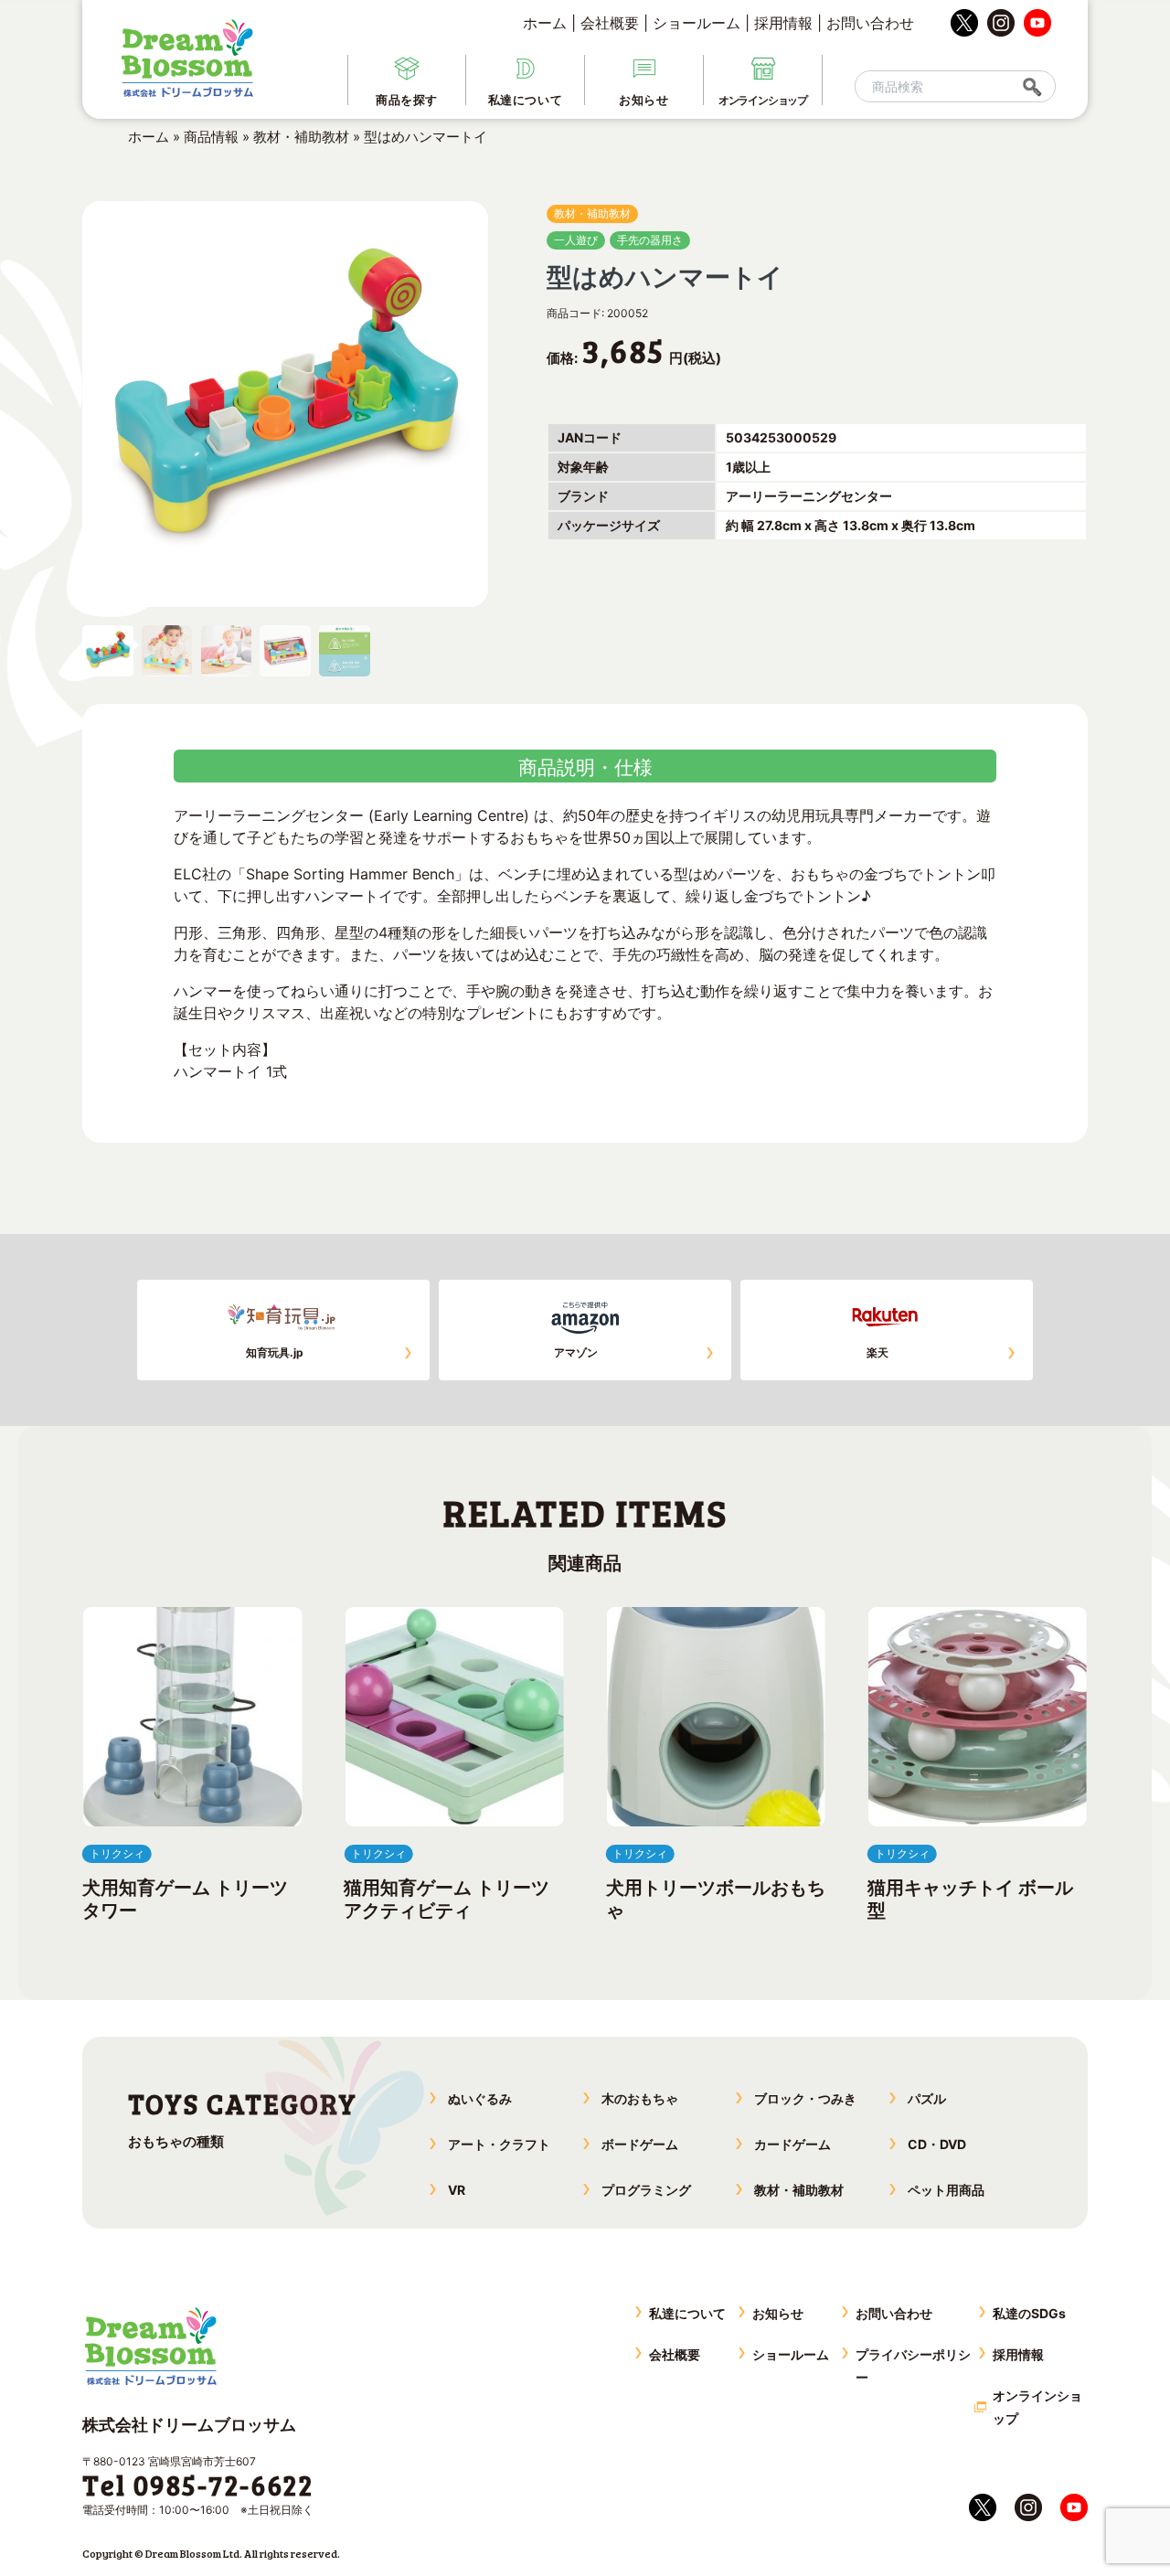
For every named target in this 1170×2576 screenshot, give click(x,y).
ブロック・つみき (805, 2098)
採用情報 (783, 23)
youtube (1037, 23)
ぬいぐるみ (480, 2098)
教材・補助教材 (301, 137)
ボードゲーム (640, 2144)
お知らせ (778, 2313)
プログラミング (646, 2190)
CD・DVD (937, 2144)
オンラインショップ (1037, 2407)
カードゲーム (792, 2144)
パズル (927, 2098)
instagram (1001, 23)
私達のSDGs (1029, 2313)
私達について (687, 2313)
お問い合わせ (870, 23)
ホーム (545, 23)
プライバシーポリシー (913, 2366)
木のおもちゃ (640, 2098)
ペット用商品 (946, 2190)
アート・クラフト (499, 2144)
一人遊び (576, 240)
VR (457, 2190)
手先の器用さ (650, 240)
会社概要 (610, 23)
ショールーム (697, 23)
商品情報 (211, 137)
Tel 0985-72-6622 (198, 2485)
